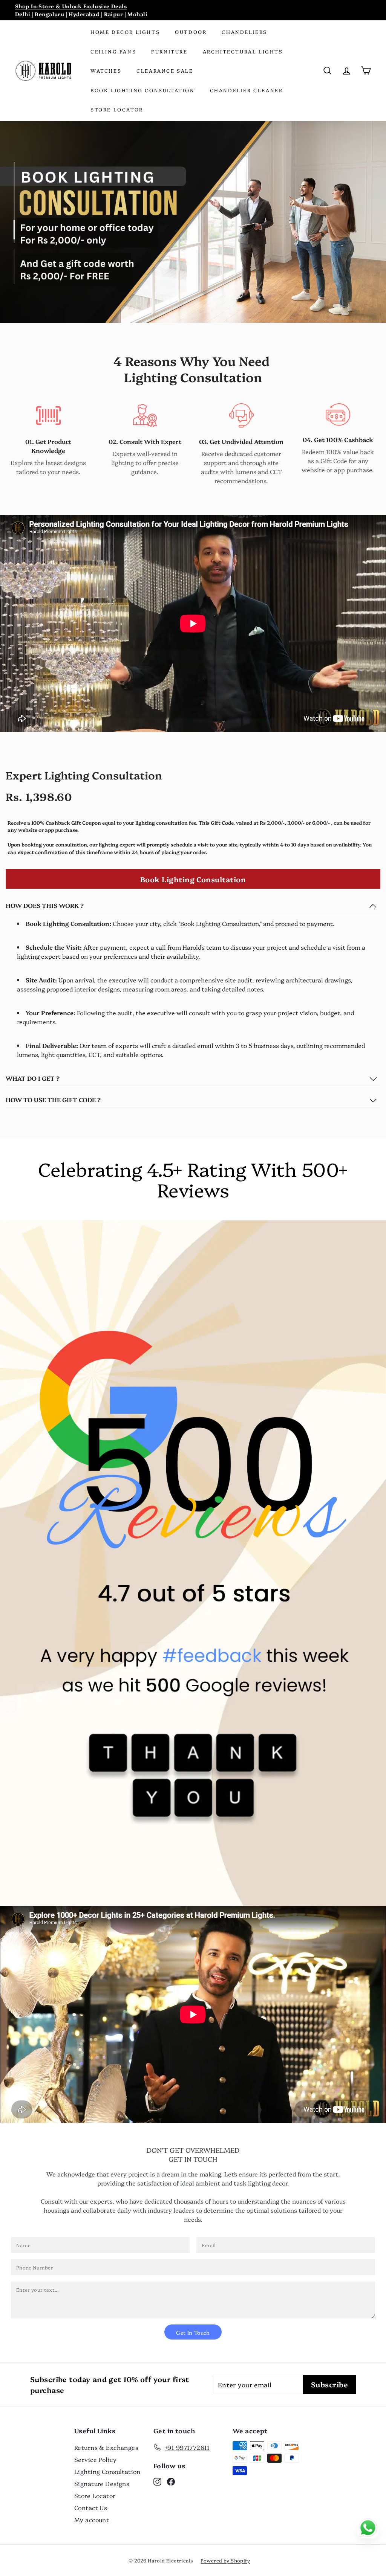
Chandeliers (244, 32)
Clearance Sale (165, 70)
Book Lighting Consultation (143, 90)
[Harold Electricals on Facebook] (171, 2481)
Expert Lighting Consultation (84, 775)
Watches (106, 70)
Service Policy (95, 2459)
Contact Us (91, 2507)
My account (92, 2520)
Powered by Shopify (225, 2560)
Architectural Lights (243, 51)
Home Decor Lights (125, 32)
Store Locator (117, 109)
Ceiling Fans (113, 51)
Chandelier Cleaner (247, 90)
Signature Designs (102, 2483)
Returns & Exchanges (106, 2447)
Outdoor (191, 32)
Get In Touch (193, 2332)
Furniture (169, 51)
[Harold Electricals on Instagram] (157, 2481)
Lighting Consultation (107, 2471)
